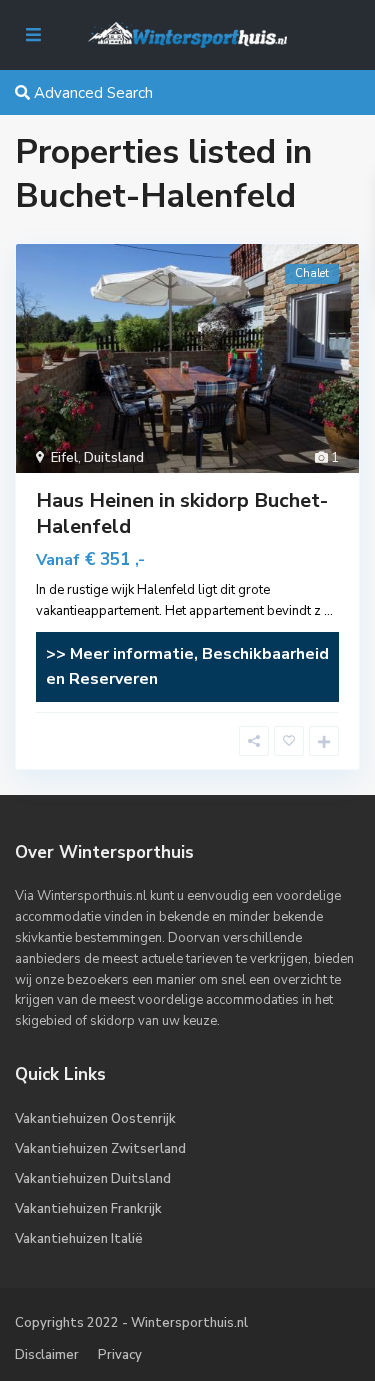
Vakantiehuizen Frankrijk (88, 1209)
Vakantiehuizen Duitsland (93, 1179)
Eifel (64, 458)
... (328, 611)
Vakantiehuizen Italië (79, 1239)
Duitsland (114, 458)
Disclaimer (47, 1355)
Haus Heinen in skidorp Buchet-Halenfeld (182, 513)
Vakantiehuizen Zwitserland (100, 1149)
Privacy (120, 1355)
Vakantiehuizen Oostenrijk (95, 1119)
